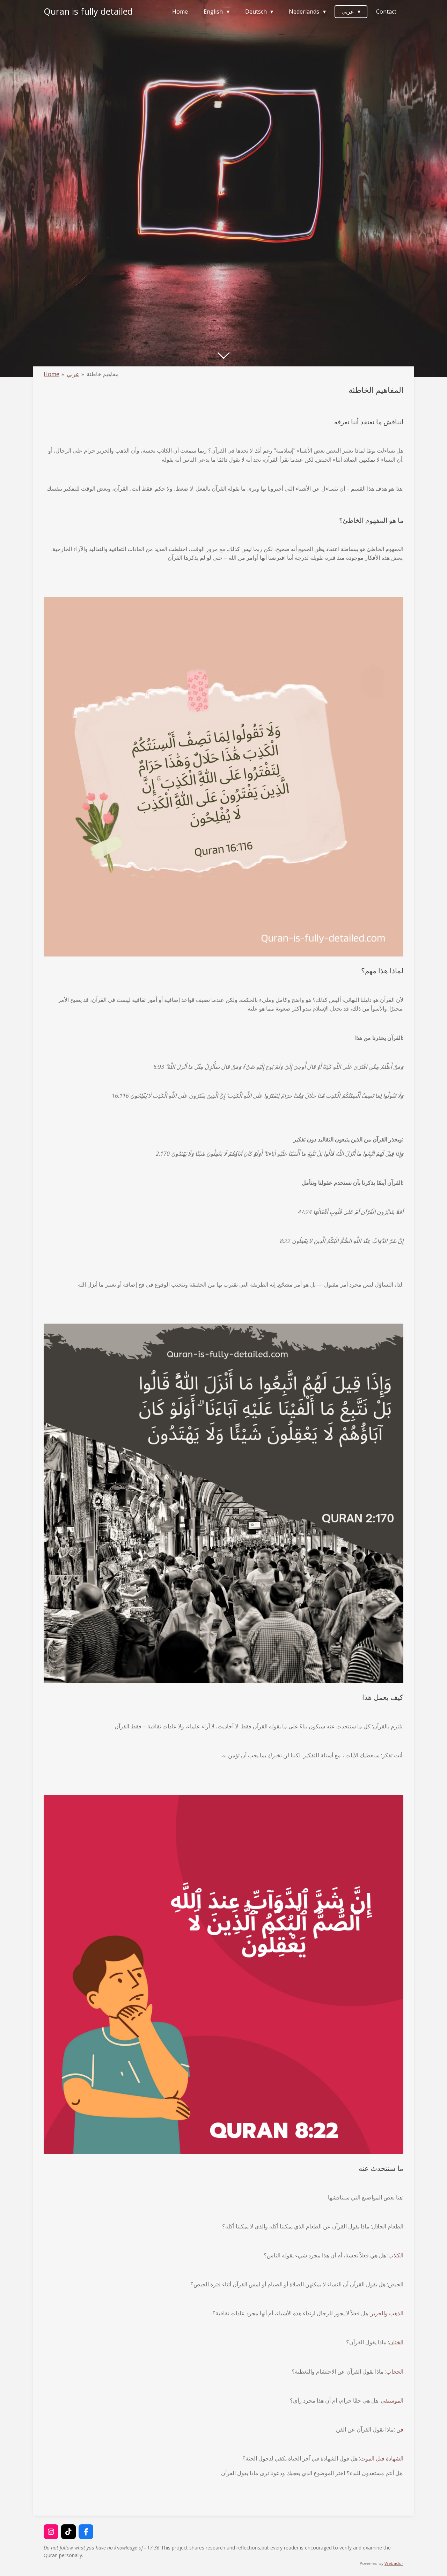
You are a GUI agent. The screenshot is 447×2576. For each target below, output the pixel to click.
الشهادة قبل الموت (382, 2458)
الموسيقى (392, 2400)
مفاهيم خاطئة (103, 374)
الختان (396, 2342)
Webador (394, 2563)
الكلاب (396, 2255)
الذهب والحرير (387, 2313)
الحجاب (395, 2372)
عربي (73, 374)
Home (52, 374)
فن (400, 2429)
